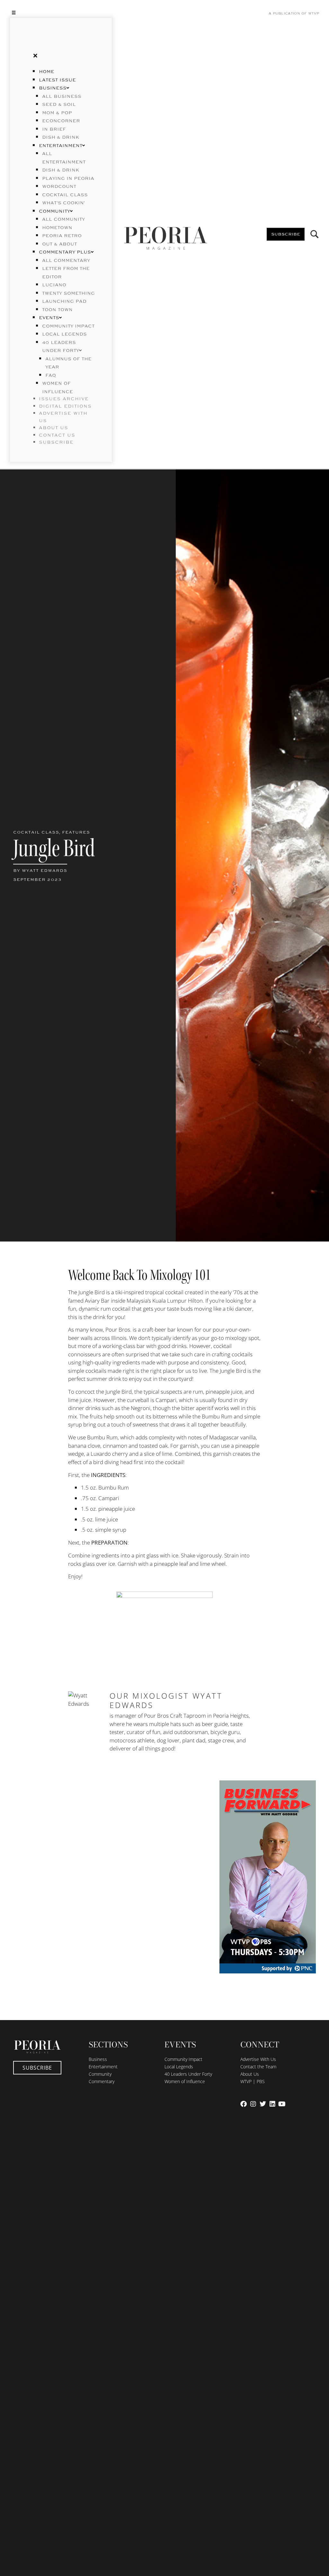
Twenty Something (68, 293)
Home (47, 72)
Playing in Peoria (68, 179)
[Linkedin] (272, 2104)
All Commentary (66, 261)
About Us (250, 2074)
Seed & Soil (59, 105)
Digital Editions (65, 406)
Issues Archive (64, 399)
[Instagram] (253, 2104)
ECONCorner (61, 121)
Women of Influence (185, 2081)
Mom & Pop (57, 113)
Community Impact (68, 326)
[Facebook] (244, 2104)
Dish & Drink (61, 137)
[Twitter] (263, 2104)
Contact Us (57, 435)
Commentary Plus (65, 252)
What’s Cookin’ (63, 203)
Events (49, 318)
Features (76, 832)
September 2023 (37, 880)
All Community (63, 219)
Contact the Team (258, 2067)
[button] (61, 12)
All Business (62, 97)
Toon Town (57, 310)
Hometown (57, 228)
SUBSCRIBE (56, 442)
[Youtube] (282, 2104)
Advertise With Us (258, 2059)
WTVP (314, 14)
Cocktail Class (65, 195)
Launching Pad (64, 301)
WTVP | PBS (253, 2081)
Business (53, 88)
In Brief (54, 129)
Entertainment (61, 146)
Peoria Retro (62, 236)
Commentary (102, 2081)
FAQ (51, 375)
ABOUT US (53, 428)
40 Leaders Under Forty (188, 2074)
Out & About (59, 244)
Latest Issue (57, 80)
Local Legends (64, 334)
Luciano (54, 285)
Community (54, 211)
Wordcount (59, 187)
